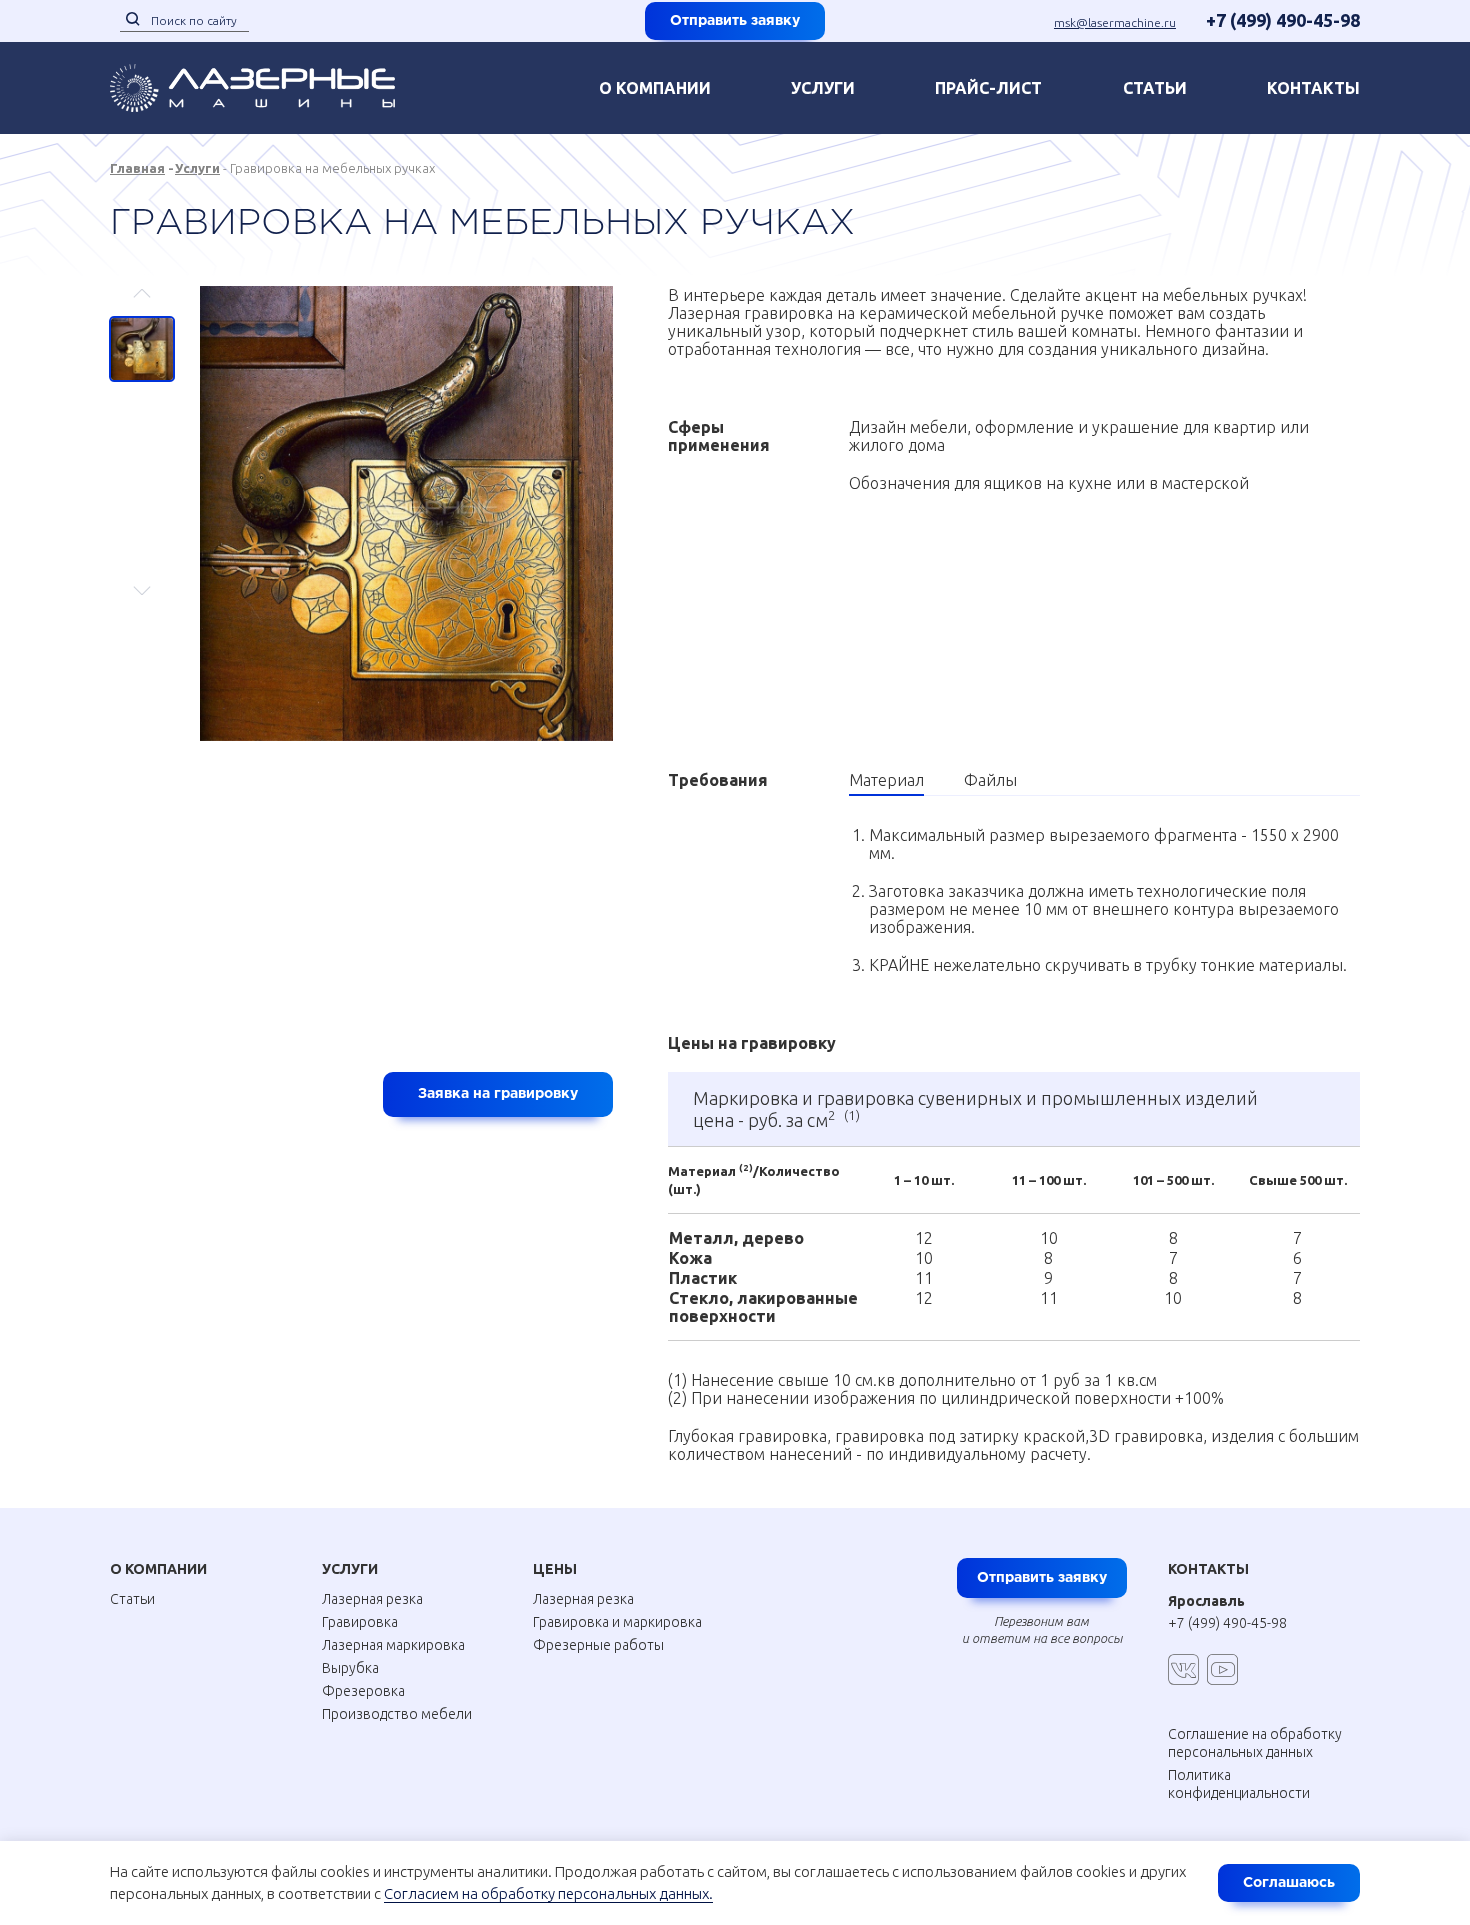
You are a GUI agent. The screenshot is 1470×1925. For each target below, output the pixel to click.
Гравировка (360, 1622)
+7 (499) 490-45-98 (1283, 20)
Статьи (1155, 88)
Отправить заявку (735, 21)
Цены (555, 1569)
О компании (655, 88)
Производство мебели (397, 1714)
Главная (137, 168)
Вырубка (350, 1668)
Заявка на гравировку (498, 1094)
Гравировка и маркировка (617, 1622)
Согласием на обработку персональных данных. (548, 1893)
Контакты (1208, 1569)
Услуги (823, 88)
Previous (142, 302)
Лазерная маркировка (393, 1645)
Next (142, 581)
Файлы (990, 780)
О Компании (158, 1569)
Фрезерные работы (598, 1645)
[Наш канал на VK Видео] (1222, 1669)
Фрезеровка (363, 1691)
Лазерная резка (372, 1599)
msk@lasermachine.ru (1115, 22)
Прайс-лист (988, 88)
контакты (1313, 88)
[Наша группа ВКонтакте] (1183, 1669)
